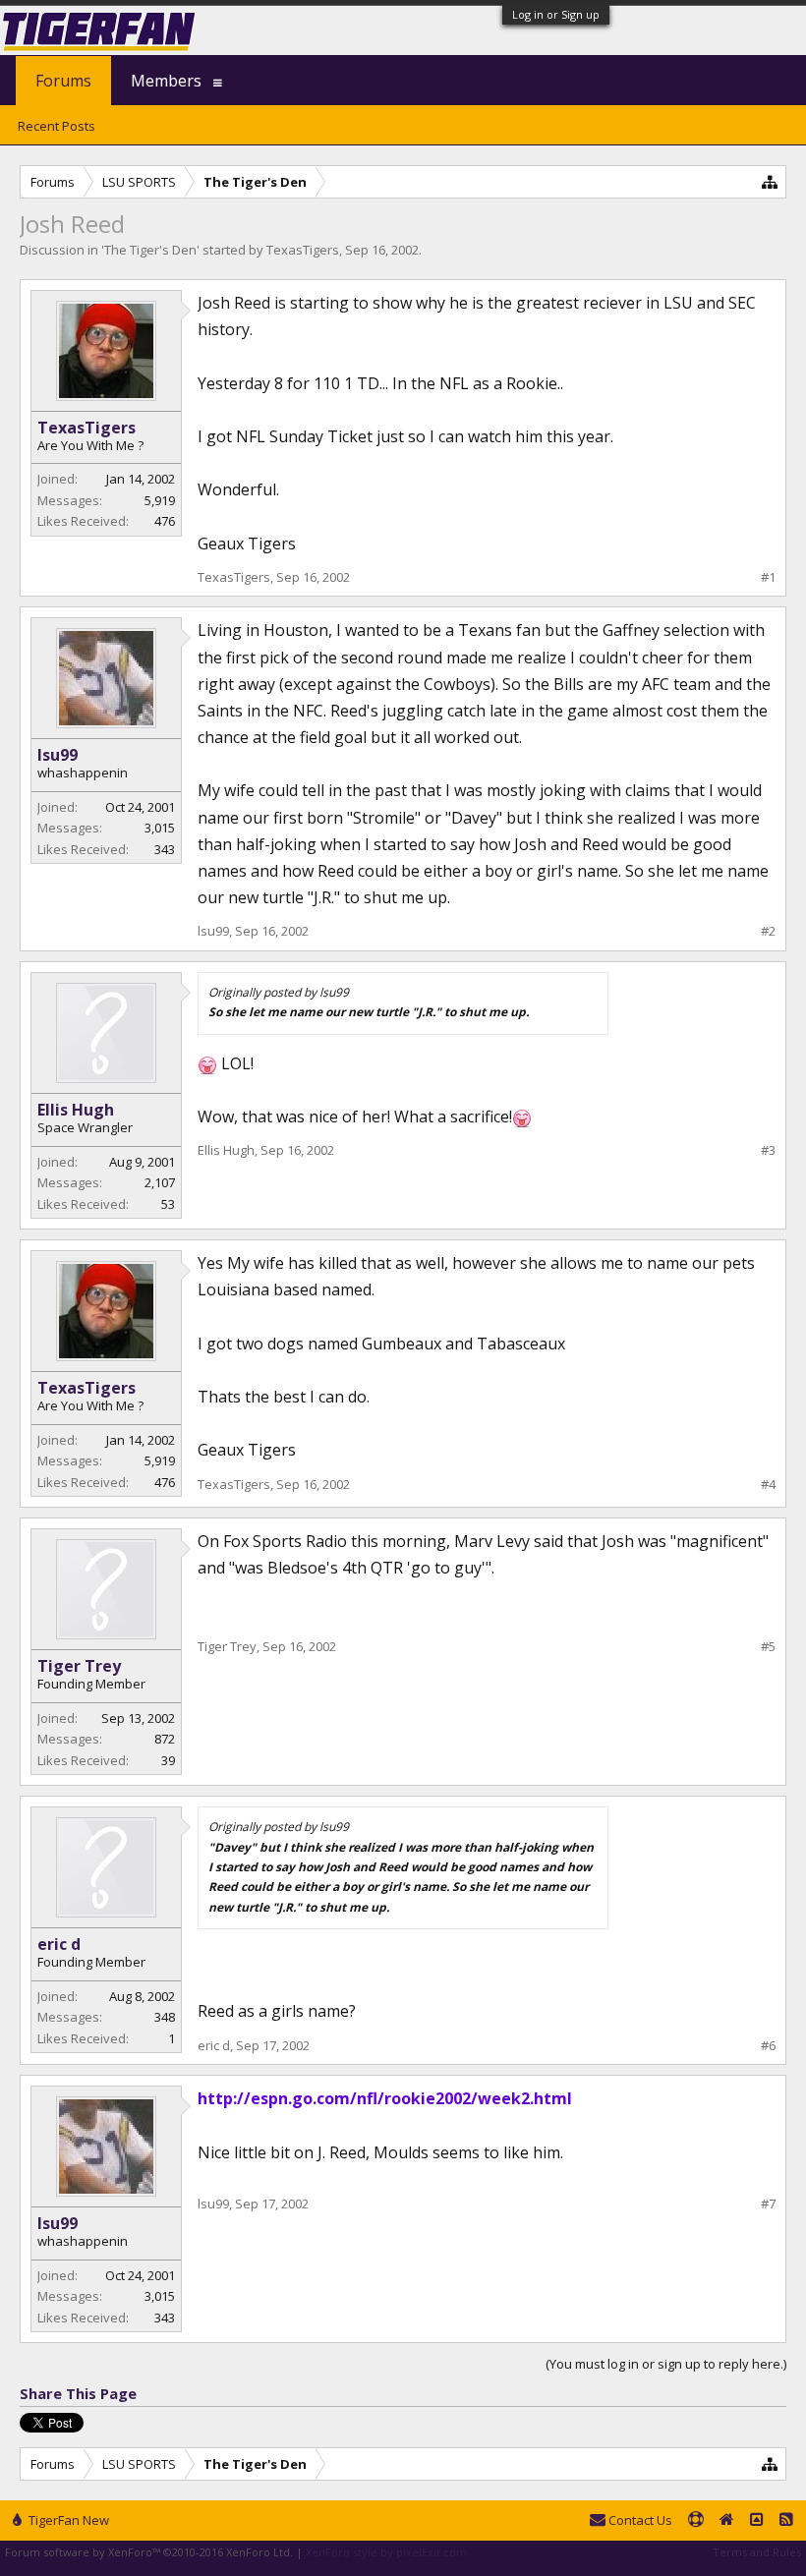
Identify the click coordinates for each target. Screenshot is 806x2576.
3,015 (160, 828)
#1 (768, 577)
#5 (768, 1647)
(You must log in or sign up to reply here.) (666, 2364)
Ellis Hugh (76, 1110)
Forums (63, 81)
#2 (768, 931)
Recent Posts (57, 126)
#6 (768, 2046)
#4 (768, 1485)
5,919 (160, 500)
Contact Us (639, 2520)
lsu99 (58, 755)
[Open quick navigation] (770, 181)
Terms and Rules (757, 2552)
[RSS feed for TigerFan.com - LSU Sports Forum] (786, 2521)
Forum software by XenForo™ (149, 2552)
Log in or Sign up (556, 14)
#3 (768, 1150)
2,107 (160, 1182)
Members (166, 81)
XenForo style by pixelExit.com (386, 2552)
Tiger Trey (79, 1666)
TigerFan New (67, 2520)
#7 (768, 2204)
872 (165, 1739)
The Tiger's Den (150, 250)
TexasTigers (303, 250)
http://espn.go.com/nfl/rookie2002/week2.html (385, 2098)
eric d (59, 1944)
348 (165, 2017)
